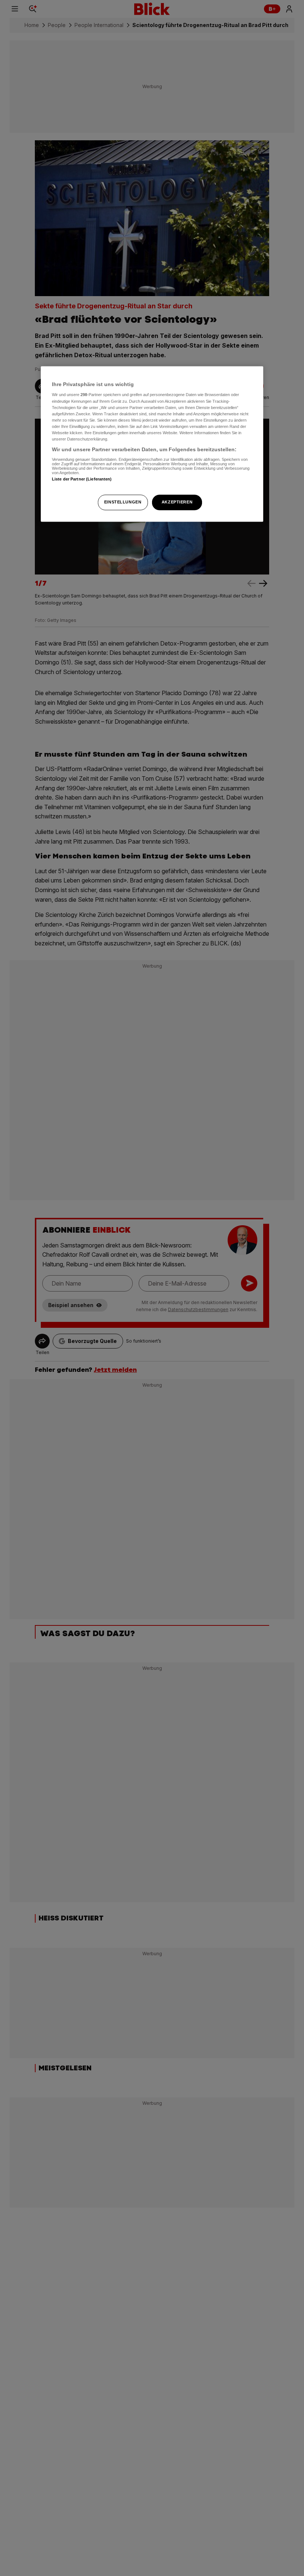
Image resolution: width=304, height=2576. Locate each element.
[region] (152, 444)
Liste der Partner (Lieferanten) (82, 479)
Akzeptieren (177, 502)
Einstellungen (123, 502)
